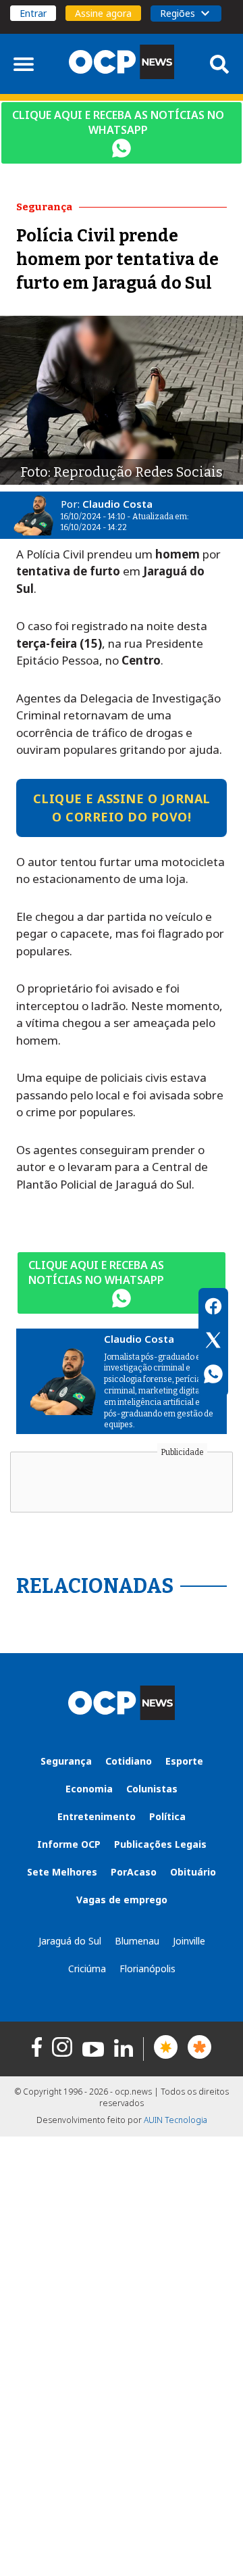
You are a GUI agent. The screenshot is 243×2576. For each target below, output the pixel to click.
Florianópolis (147, 1969)
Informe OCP (69, 1844)
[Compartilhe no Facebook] (213, 1308)
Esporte (184, 1761)
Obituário (193, 1872)
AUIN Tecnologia (175, 2120)
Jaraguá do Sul (70, 1941)
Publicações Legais (160, 1844)
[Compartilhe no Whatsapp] (213, 1376)
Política (167, 1816)
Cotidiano (129, 1761)
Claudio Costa (117, 504)
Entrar (33, 13)
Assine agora (103, 13)
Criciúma (87, 1969)
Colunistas (152, 1789)
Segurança (66, 1761)
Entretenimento (97, 1816)
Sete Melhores (62, 1872)
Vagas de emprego (122, 1900)
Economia (89, 1789)
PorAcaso (134, 1872)
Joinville (189, 1941)
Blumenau (137, 1941)
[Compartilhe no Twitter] (213, 1342)
